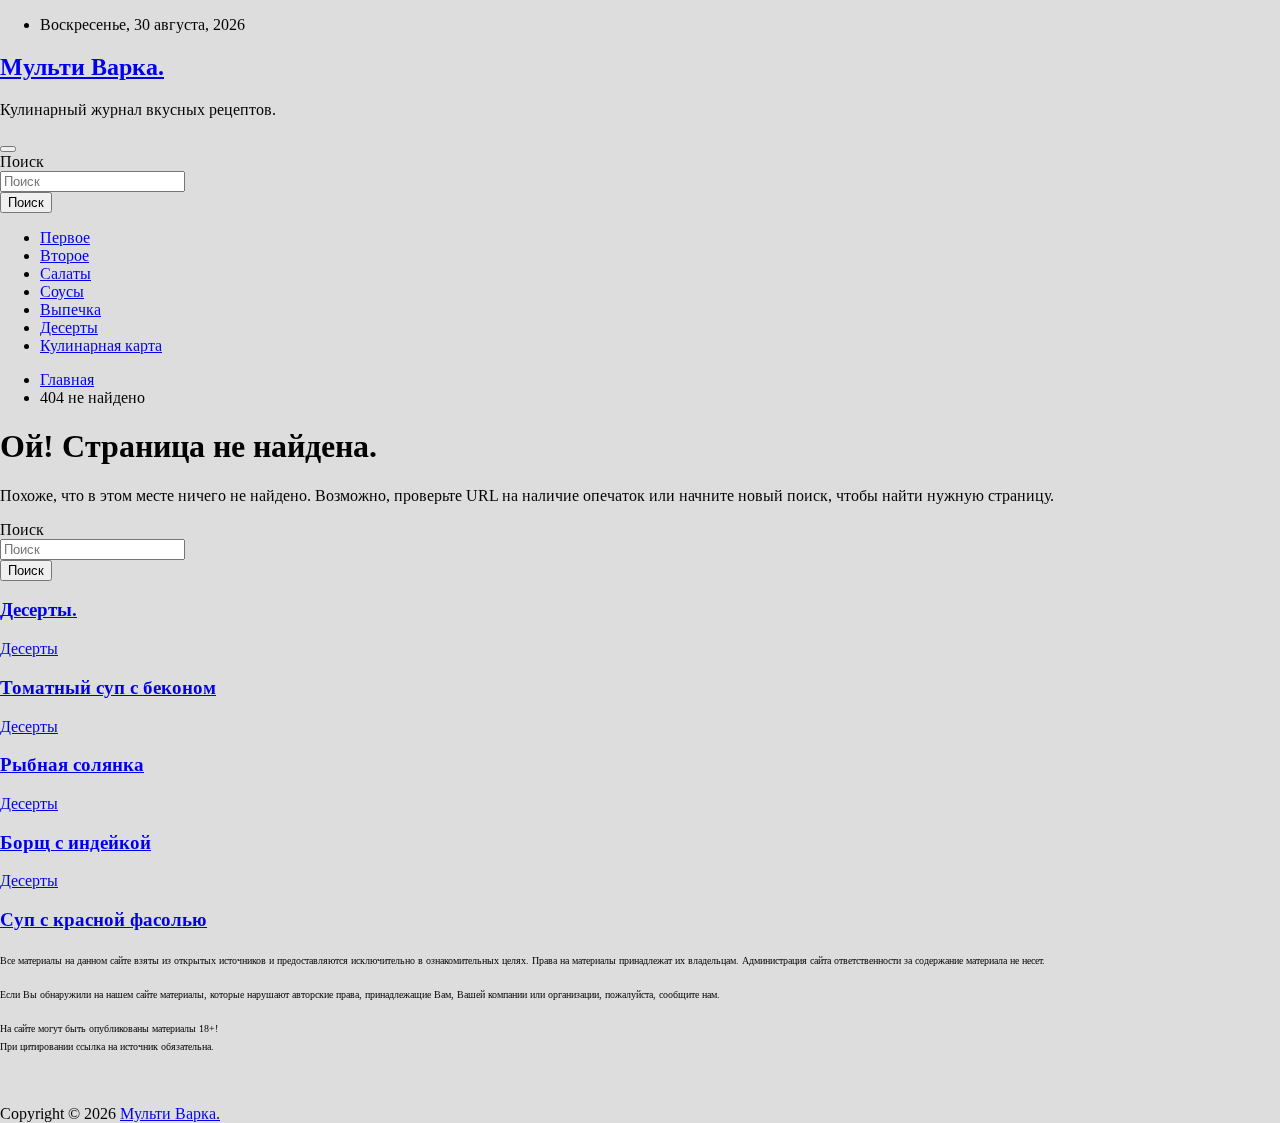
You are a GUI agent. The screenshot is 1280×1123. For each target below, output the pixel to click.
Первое (65, 237)
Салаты (65, 273)
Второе (64, 255)
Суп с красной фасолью (103, 919)
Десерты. (38, 609)
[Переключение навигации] (8, 149)
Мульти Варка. (82, 67)
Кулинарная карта (101, 345)
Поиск (22, 161)
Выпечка (70, 309)
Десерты (69, 327)
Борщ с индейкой (75, 842)
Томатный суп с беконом (108, 687)
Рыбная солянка (72, 764)
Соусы (62, 291)
